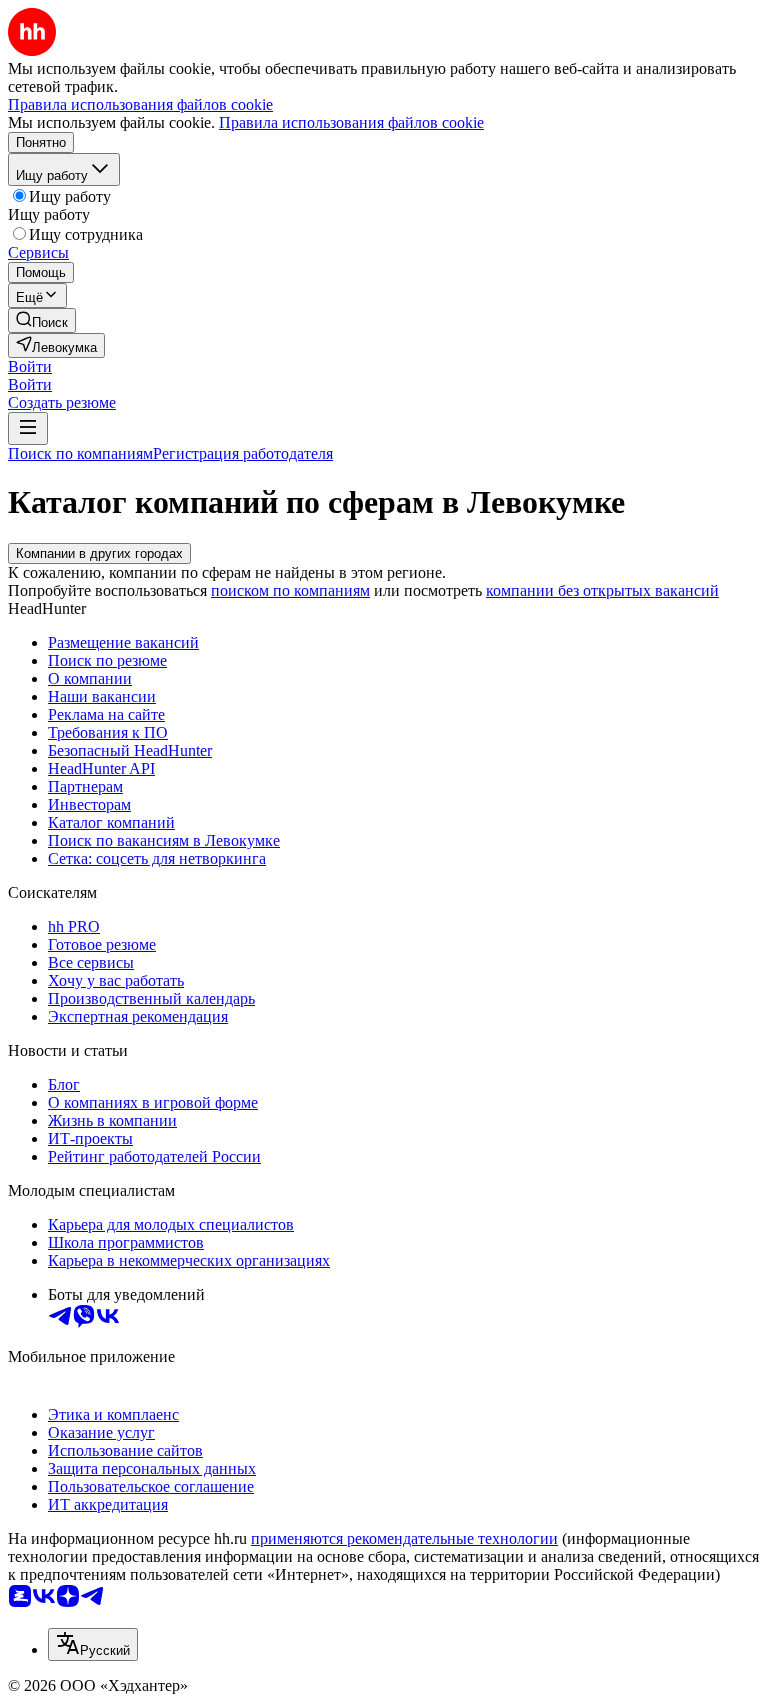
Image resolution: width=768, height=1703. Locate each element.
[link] (42, 320)
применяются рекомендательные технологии (404, 1538)
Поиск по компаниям (80, 453)
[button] (30, 366)
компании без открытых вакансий (602, 590)
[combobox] (93, 1644)
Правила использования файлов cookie (351, 122)
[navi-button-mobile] (28, 428)
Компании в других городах (99, 553)
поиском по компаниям (290, 590)
